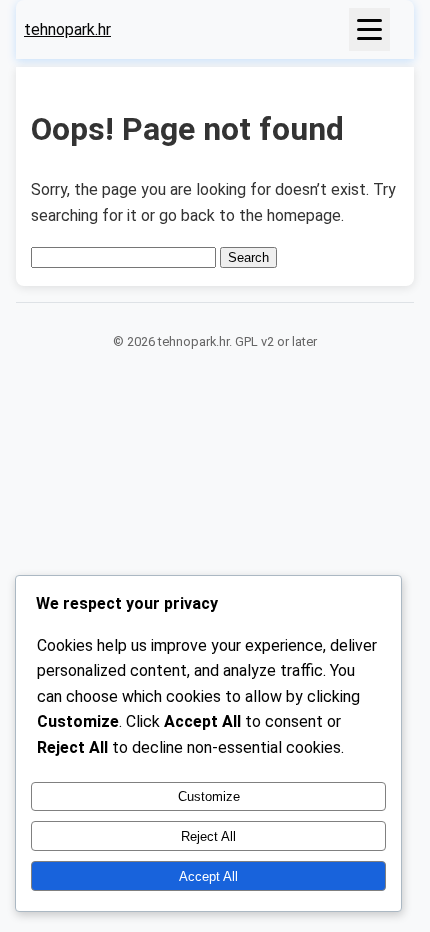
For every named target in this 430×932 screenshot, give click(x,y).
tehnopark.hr (67, 29)
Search (248, 257)
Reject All (208, 836)
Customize (209, 796)
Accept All (208, 876)
